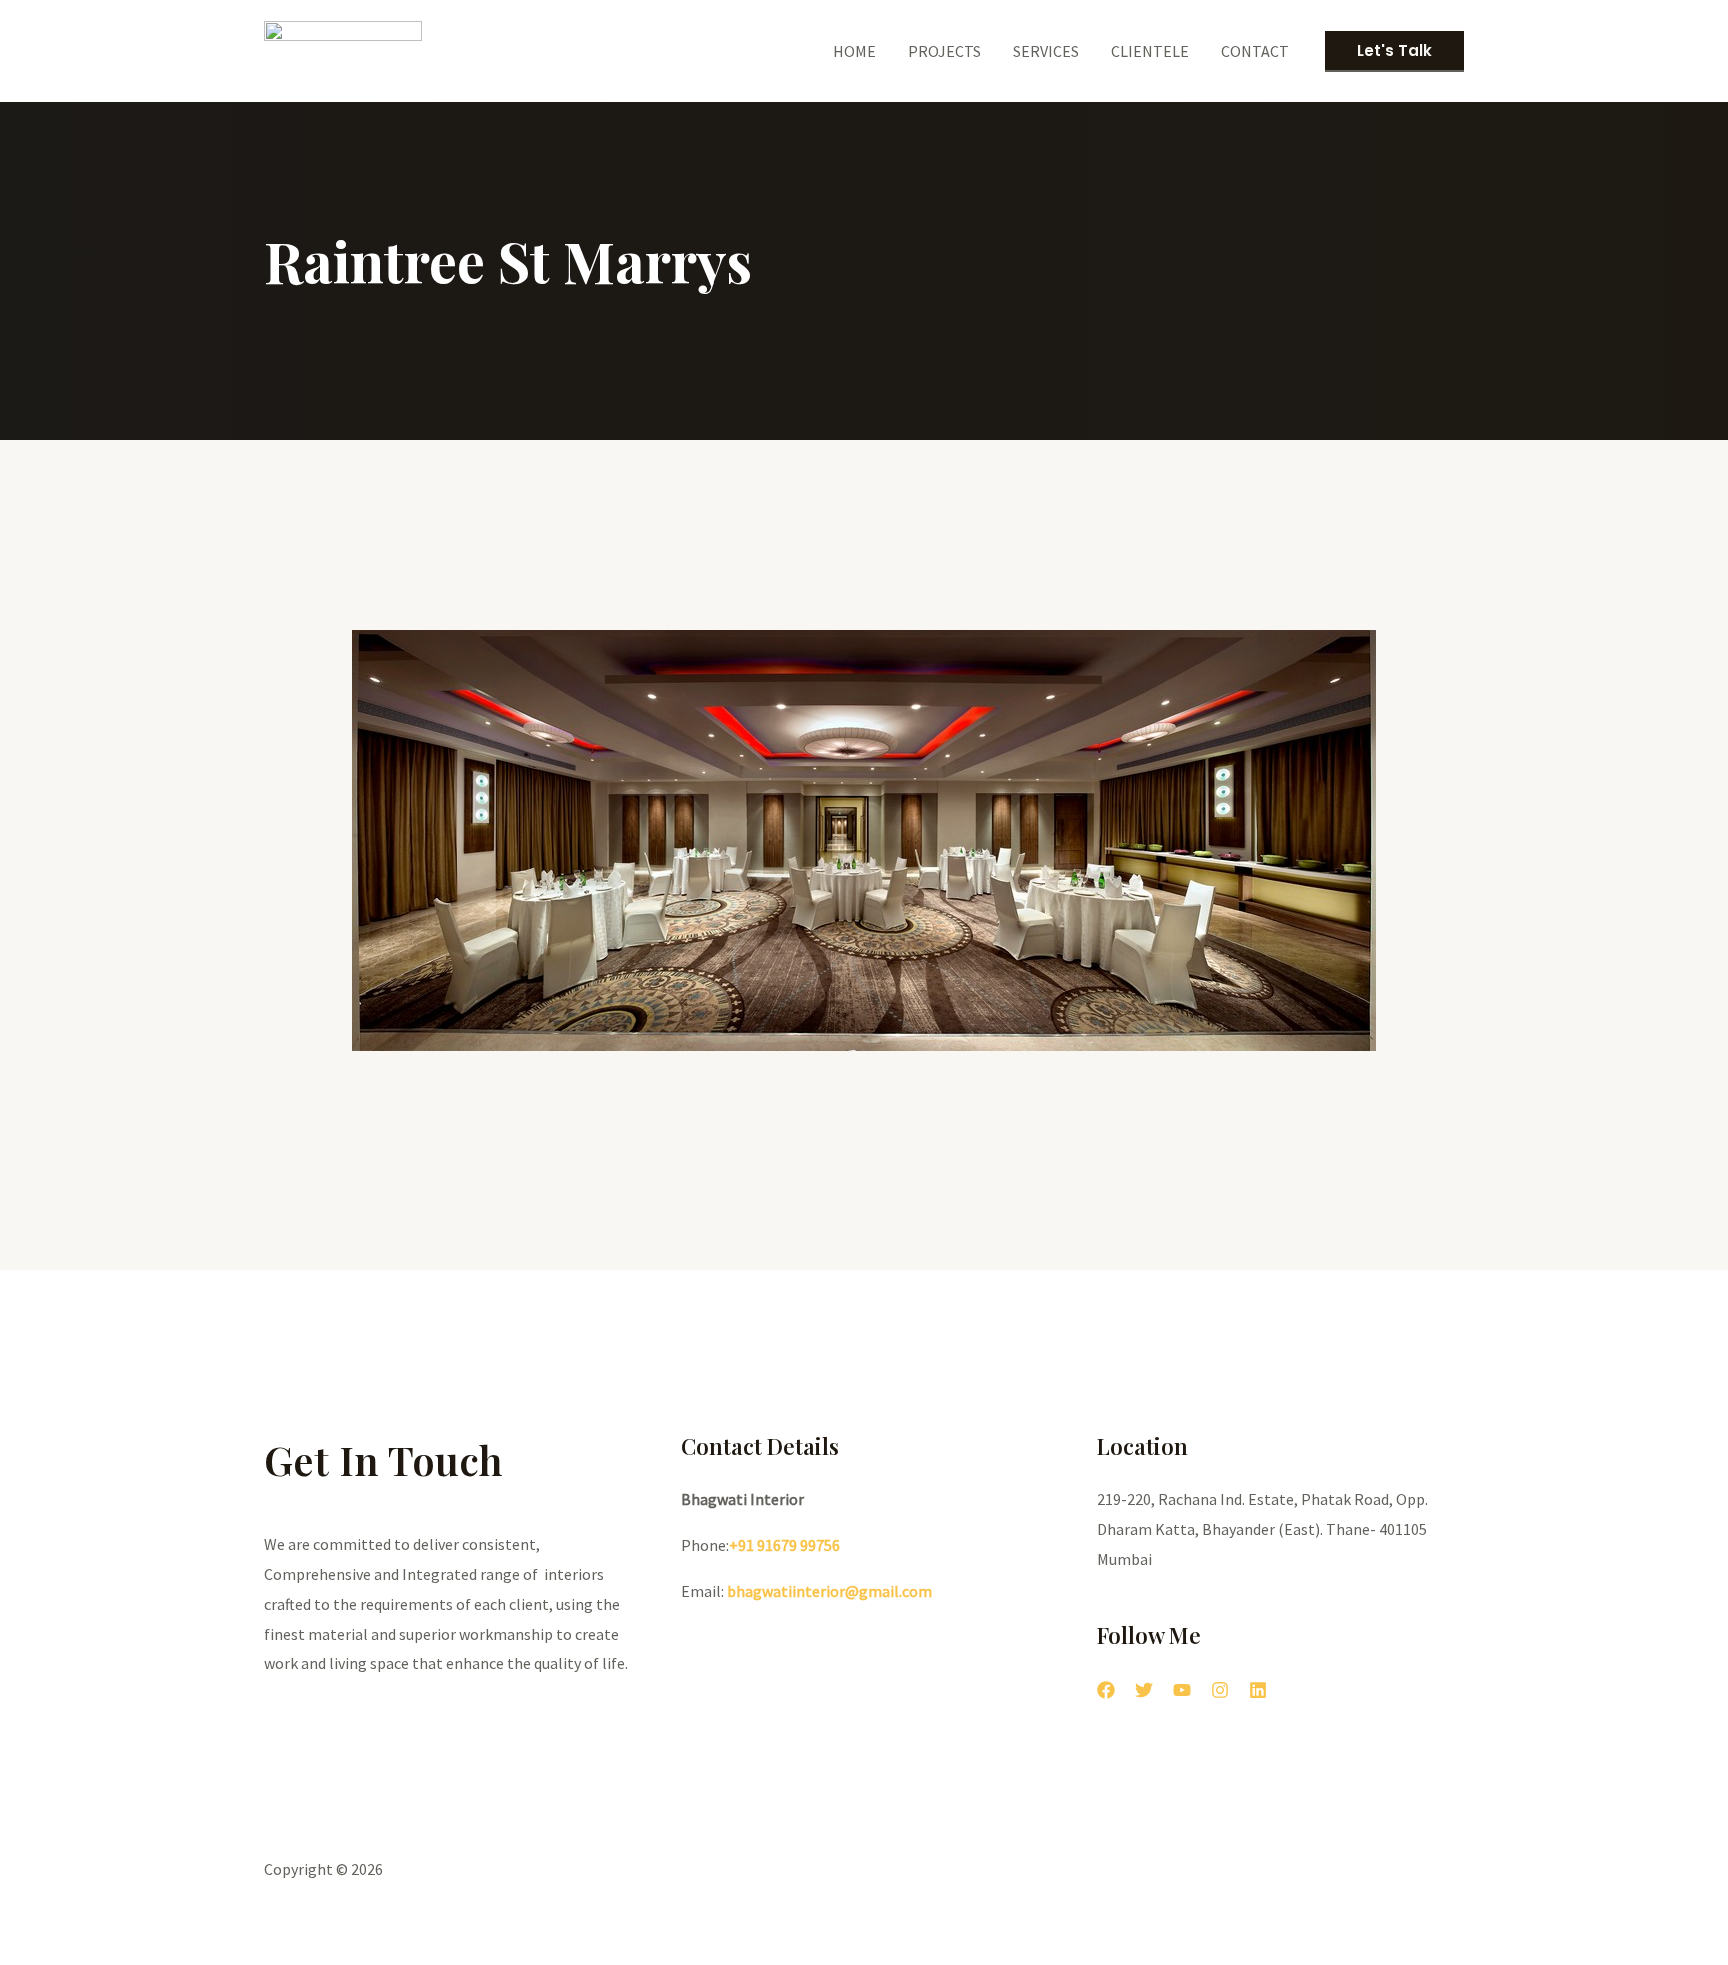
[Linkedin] (1258, 1690)
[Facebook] (1106, 1690)
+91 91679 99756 (784, 1545)
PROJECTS (944, 51)
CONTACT (1255, 51)
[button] (323, 930)
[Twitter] (1144, 1690)
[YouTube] (1182, 1690)
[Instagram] (1220, 1690)
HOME (854, 51)
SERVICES (1046, 51)
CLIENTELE (1150, 51)
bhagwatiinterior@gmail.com (828, 1591)
